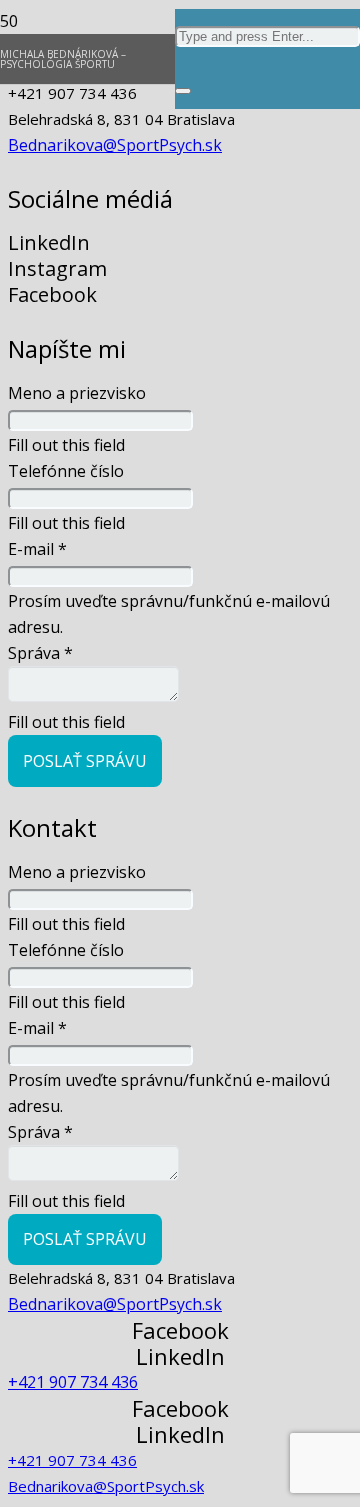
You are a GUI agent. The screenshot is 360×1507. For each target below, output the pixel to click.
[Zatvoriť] (183, 91)
